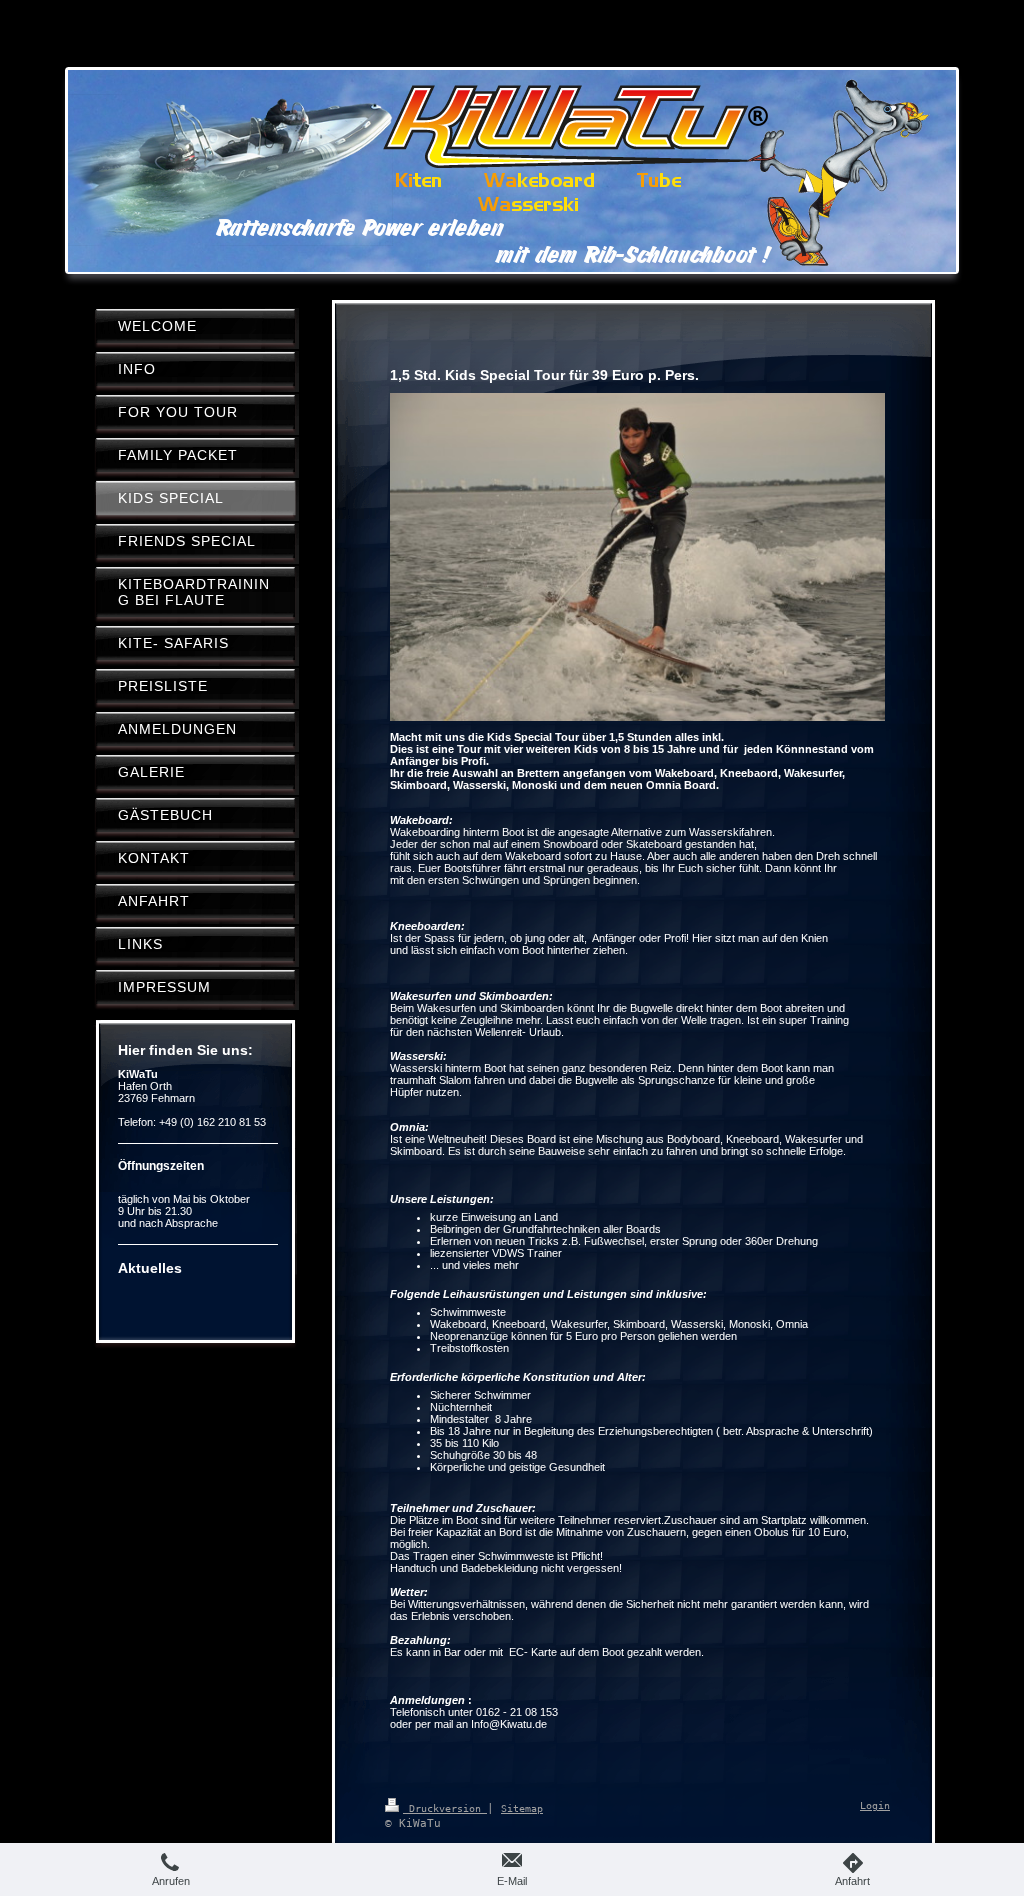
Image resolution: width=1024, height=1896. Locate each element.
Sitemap (522, 1808)
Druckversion (445, 1808)
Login (875, 1805)
